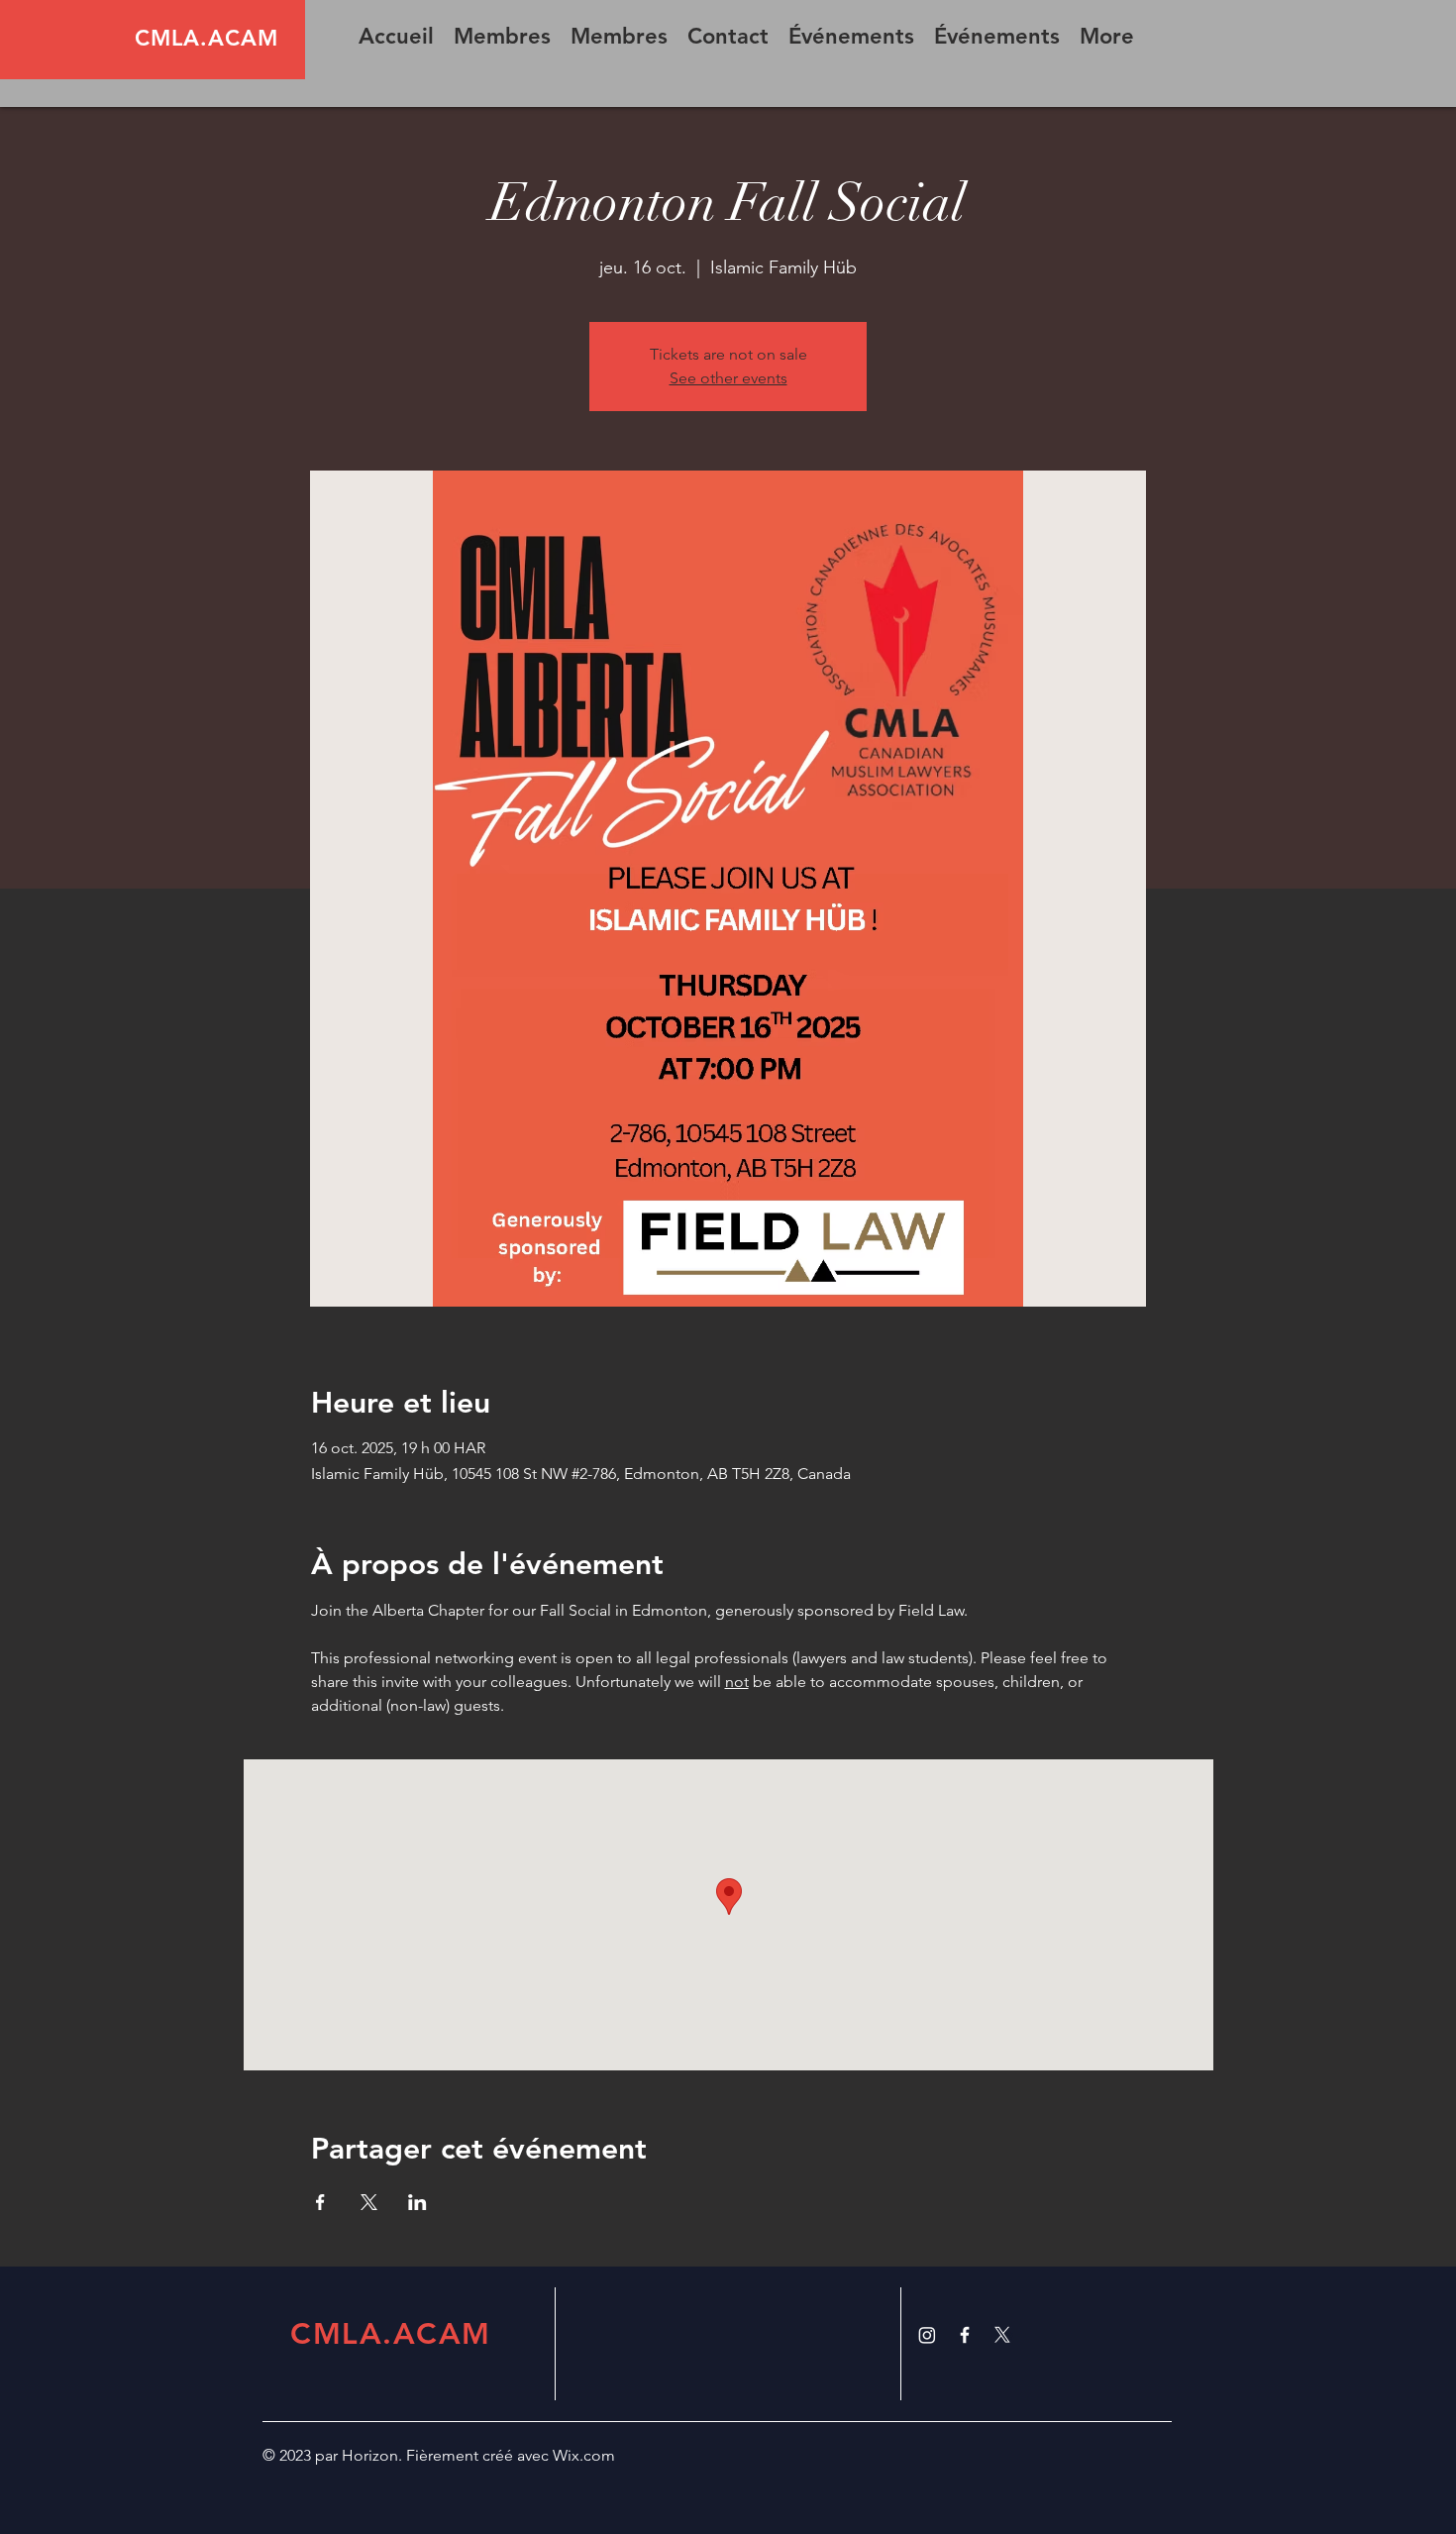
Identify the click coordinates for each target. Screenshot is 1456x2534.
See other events (728, 378)
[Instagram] (927, 2335)
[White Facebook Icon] (965, 2335)
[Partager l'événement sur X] (369, 2202)
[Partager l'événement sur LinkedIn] (417, 2202)
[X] (1002, 2335)
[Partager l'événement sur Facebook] (320, 2202)
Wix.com (584, 2455)
